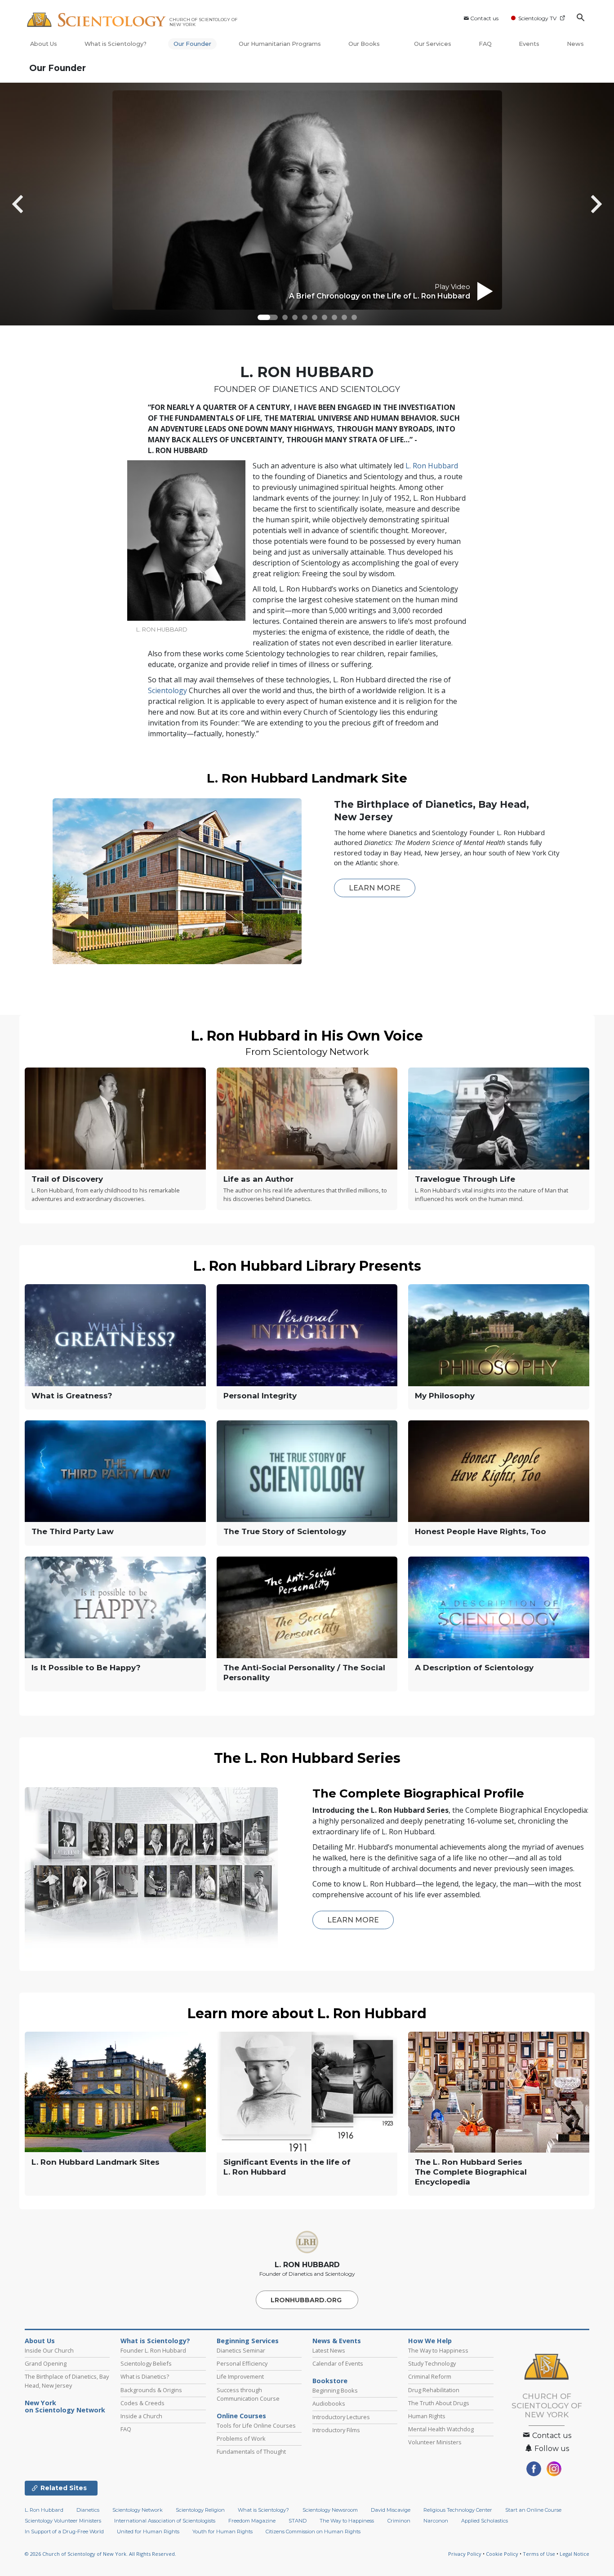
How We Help (430, 2341)
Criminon (399, 2521)
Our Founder (192, 44)
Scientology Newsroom (330, 2510)
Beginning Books (335, 2390)
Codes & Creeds (142, 2403)
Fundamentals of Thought (251, 2451)
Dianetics (88, 2510)
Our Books (365, 44)
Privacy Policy (465, 2554)
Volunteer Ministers (435, 2442)
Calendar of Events (338, 2363)
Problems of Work (241, 2438)
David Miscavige (391, 2510)
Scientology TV (537, 18)
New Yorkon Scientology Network (65, 2407)
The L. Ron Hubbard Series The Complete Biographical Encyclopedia (471, 2172)
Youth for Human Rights (222, 2532)
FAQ (485, 44)
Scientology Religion (200, 2510)
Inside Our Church (49, 2350)
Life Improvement (240, 2376)
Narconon (436, 2521)
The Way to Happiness (438, 2350)
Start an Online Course (533, 2510)
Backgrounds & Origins (151, 2390)
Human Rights (427, 2416)
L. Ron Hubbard (432, 466)
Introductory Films (336, 2430)
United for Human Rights (148, 2532)
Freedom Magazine (252, 2521)
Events (529, 44)
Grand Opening (46, 2363)
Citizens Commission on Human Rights (313, 2532)
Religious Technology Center (458, 2510)
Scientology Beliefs (146, 2363)
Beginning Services (248, 2341)
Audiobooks (329, 2403)
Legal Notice (574, 2554)
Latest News (329, 2350)
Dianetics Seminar (241, 2350)
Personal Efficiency (242, 2363)
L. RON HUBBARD (307, 2265)
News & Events (337, 2341)
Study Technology (432, 2363)
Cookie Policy (502, 2554)
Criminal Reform (430, 2376)
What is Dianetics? (145, 2376)
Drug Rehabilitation (434, 2390)
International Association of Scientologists (165, 2521)
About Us (44, 44)
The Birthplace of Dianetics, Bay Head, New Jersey (67, 2381)
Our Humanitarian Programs (280, 44)
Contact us (484, 18)
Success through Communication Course (248, 2394)
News (575, 44)
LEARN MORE (375, 888)
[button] (268, 317)
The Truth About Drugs (439, 2403)
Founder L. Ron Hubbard (153, 2350)
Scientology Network (138, 2510)
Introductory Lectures (341, 2417)
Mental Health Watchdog (441, 2429)
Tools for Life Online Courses (256, 2425)
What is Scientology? (116, 44)
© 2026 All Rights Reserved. (100, 2554)
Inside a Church (141, 2416)
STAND (298, 2521)
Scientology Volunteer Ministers (63, 2521)
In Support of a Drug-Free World (64, 2532)
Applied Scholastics (485, 2521)
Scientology (167, 690)
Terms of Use (539, 2554)
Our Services (433, 44)
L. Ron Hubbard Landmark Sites (96, 2162)
